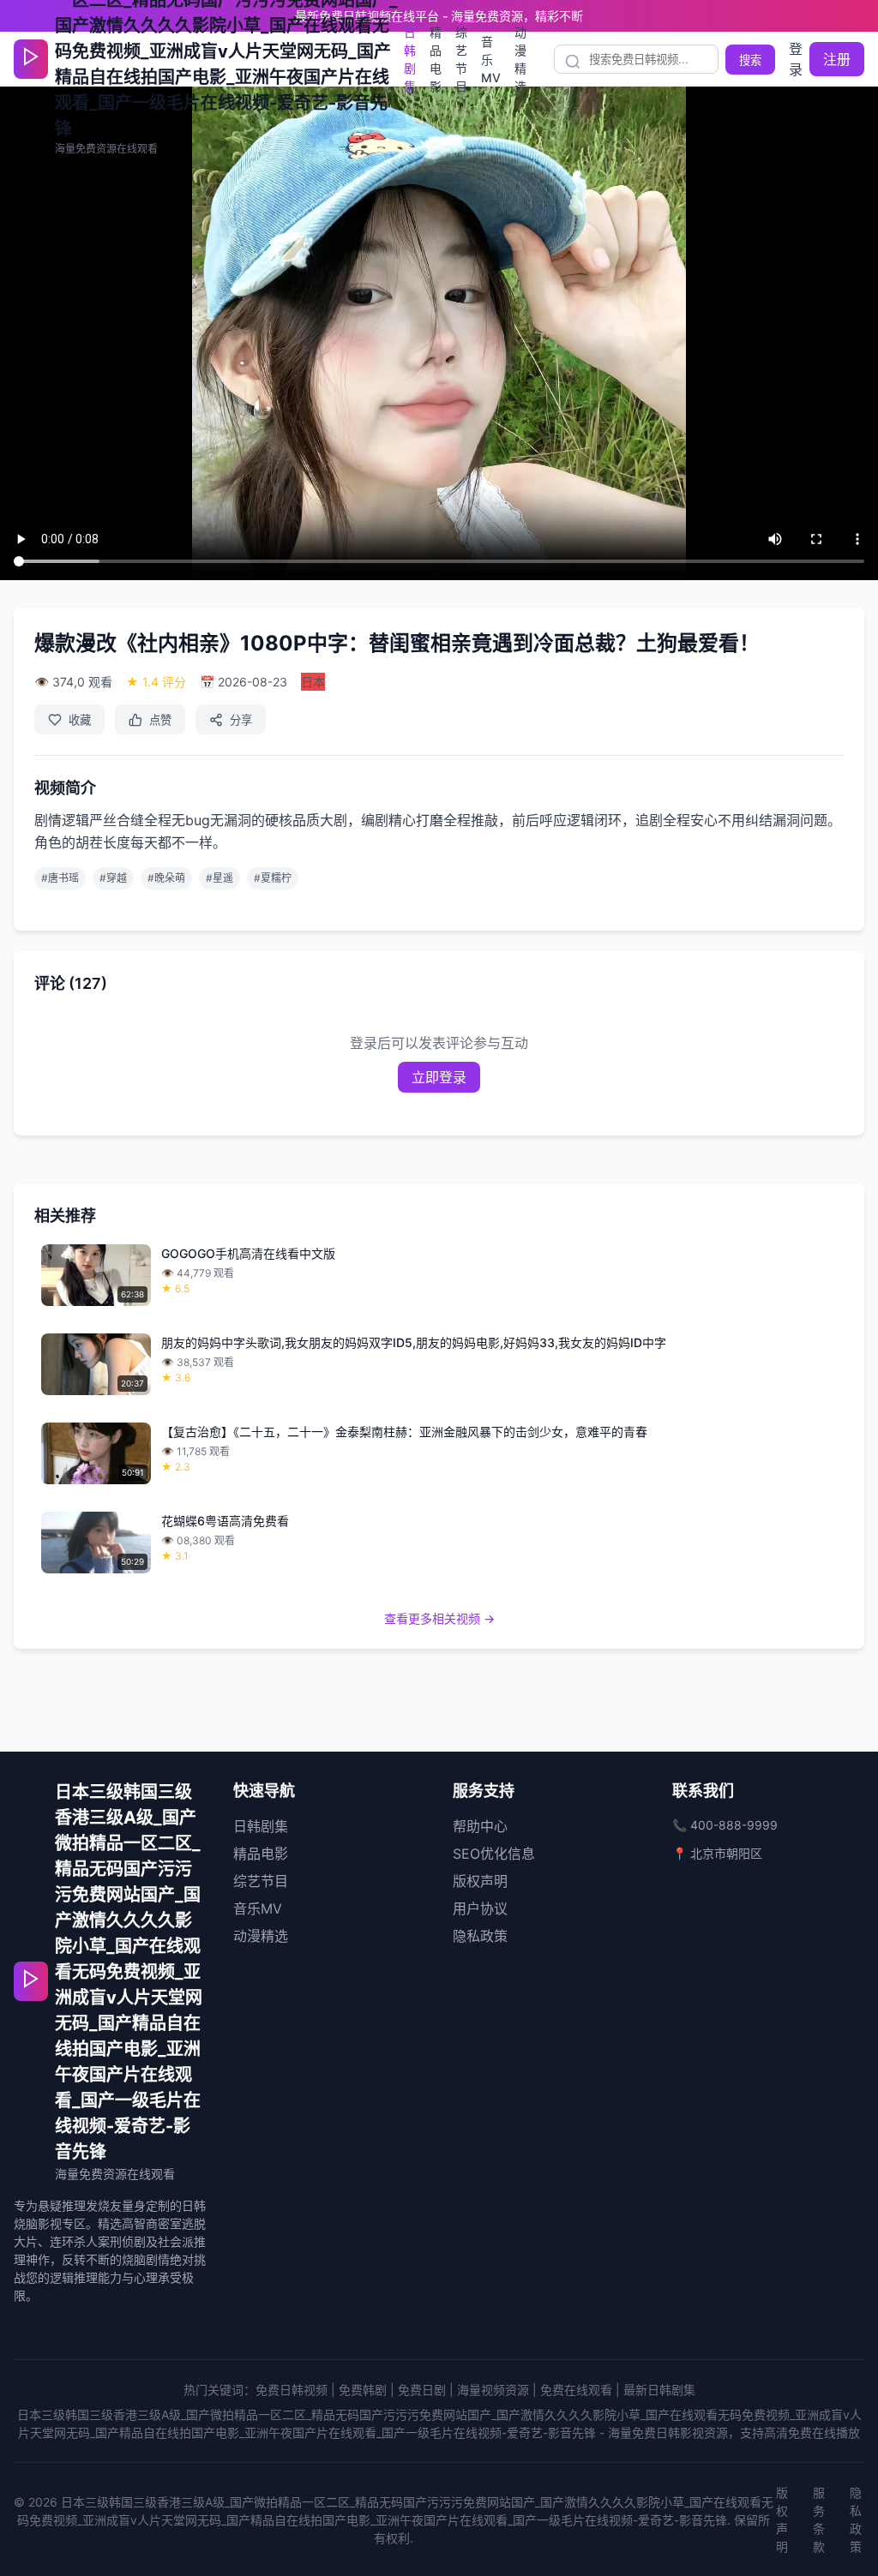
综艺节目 (461, 59)
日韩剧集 (410, 59)
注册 (837, 59)
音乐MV (491, 60)
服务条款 (819, 2519)
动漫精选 (520, 59)
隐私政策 (480, 1936)
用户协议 (480, 1908)
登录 (796, 59)
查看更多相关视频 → (439, 1618)
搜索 (750, 60)
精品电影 (436, 59)
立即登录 (439, 1077)
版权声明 (480, 1881)
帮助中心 (480, 1826)
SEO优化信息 (494, 1854)
